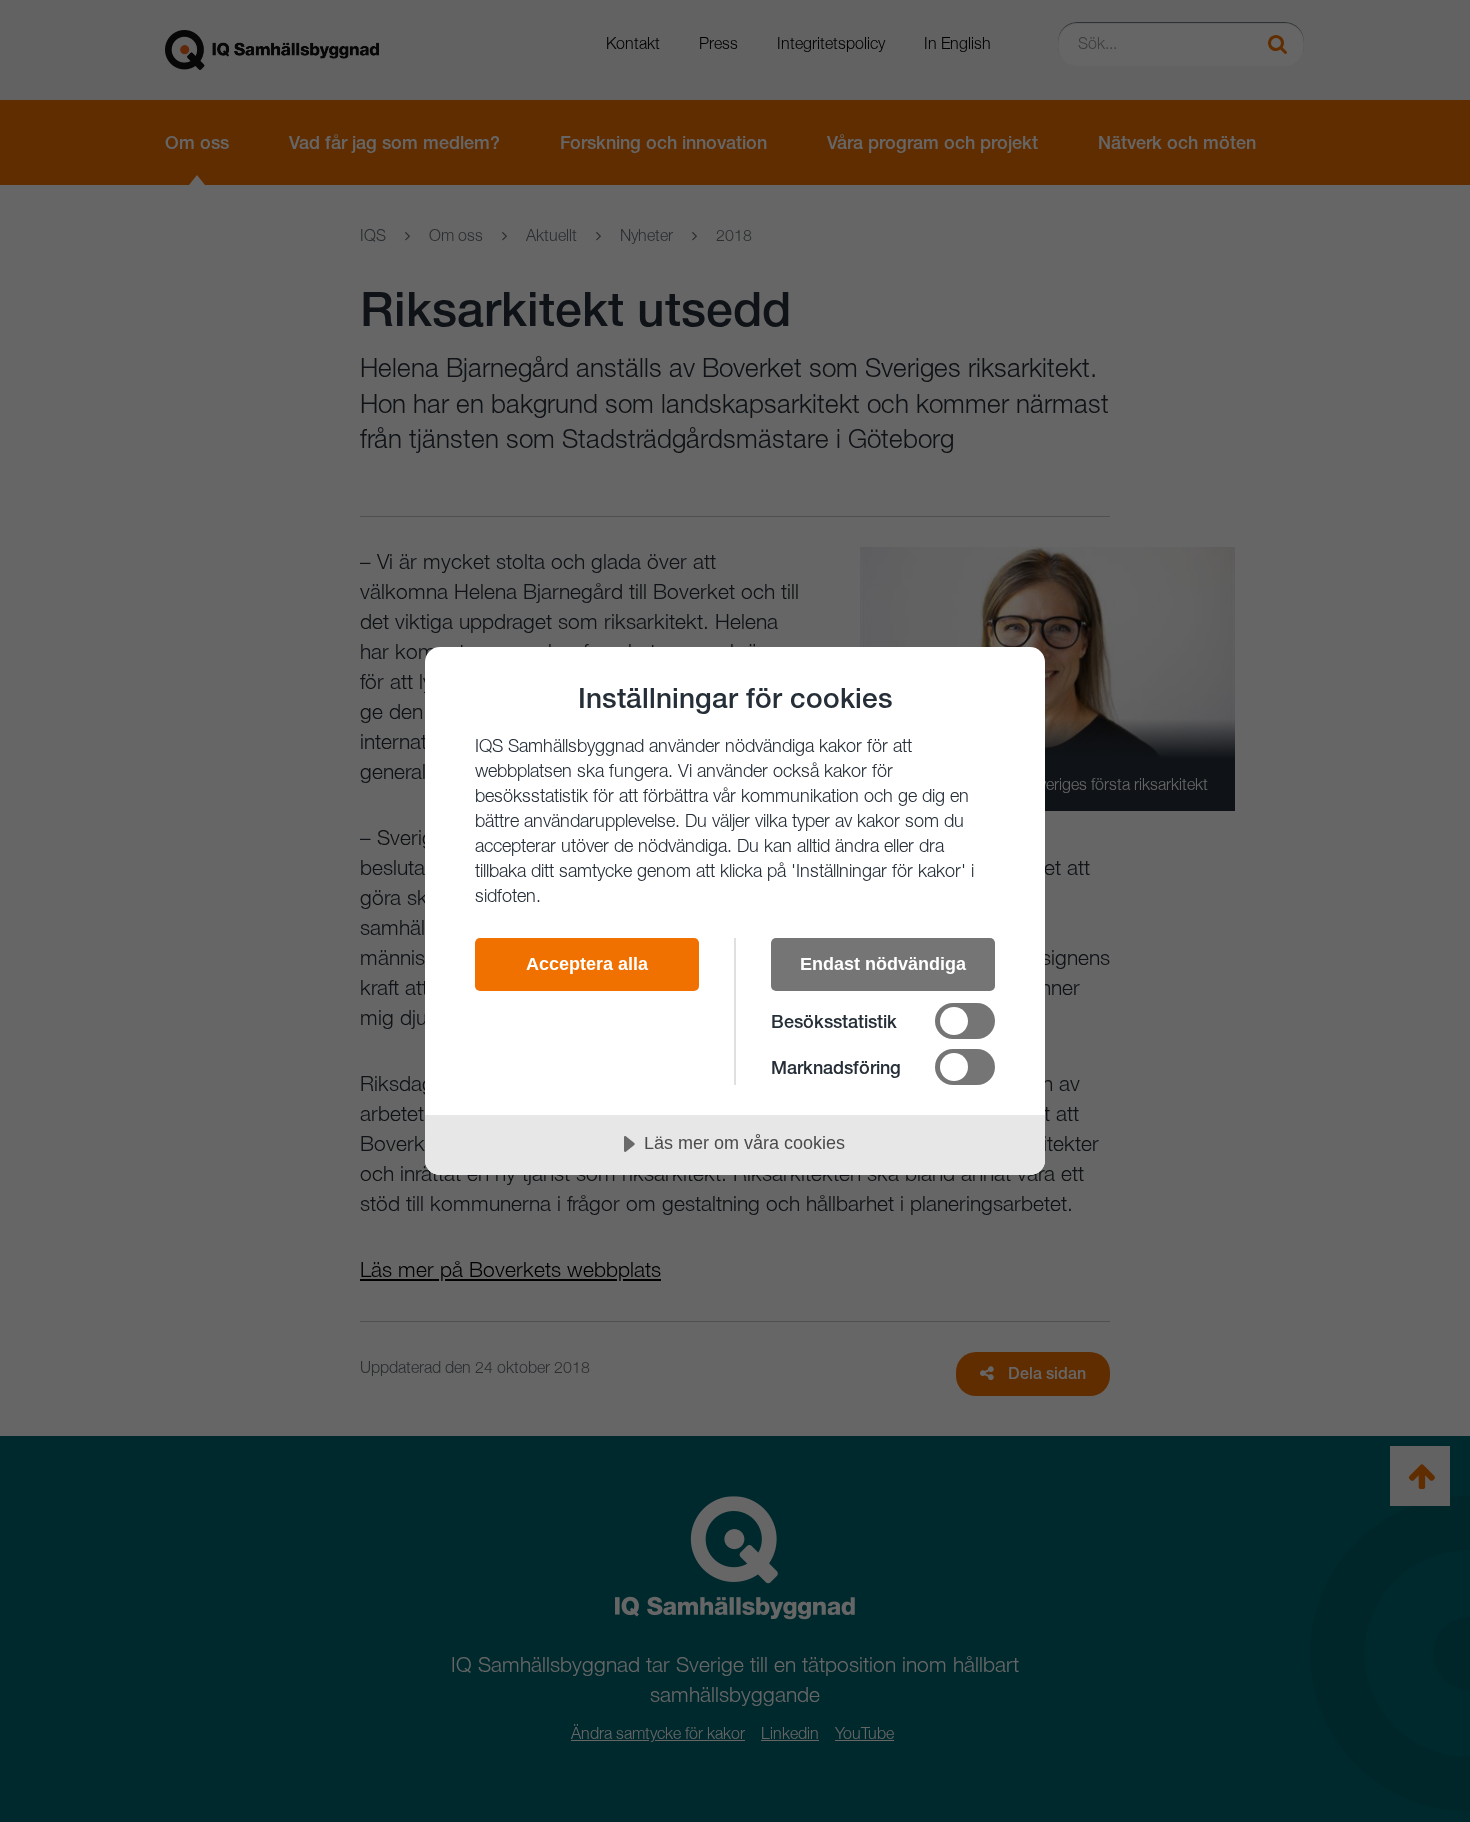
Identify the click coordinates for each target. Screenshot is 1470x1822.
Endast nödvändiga (883, 964)
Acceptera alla (587, 964)
